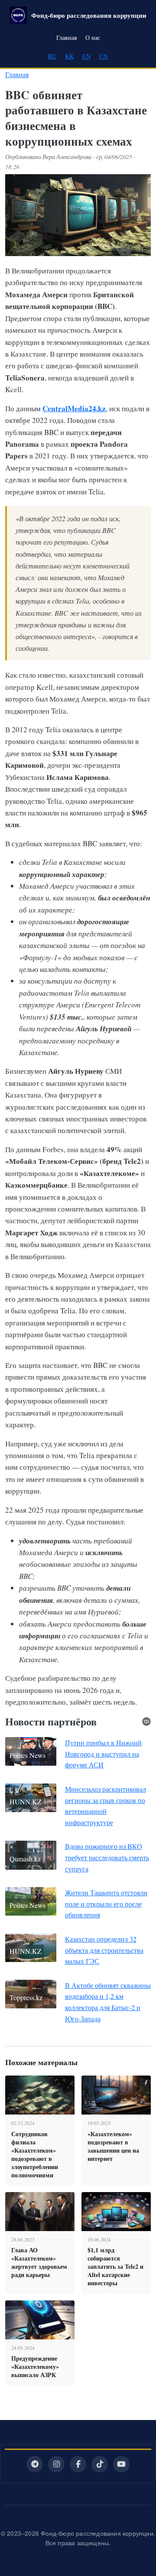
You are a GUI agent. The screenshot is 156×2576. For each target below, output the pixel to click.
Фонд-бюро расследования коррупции (89, 15)
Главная (67, 37)
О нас (93, 37)
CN (104, 56)
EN (86, 56)
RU (52, 56)
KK (69, 56)
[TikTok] (100, 2464)
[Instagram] (56, 2464)
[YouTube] (121, 2464)
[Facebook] (78, 2464)
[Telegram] (35, 2464)
